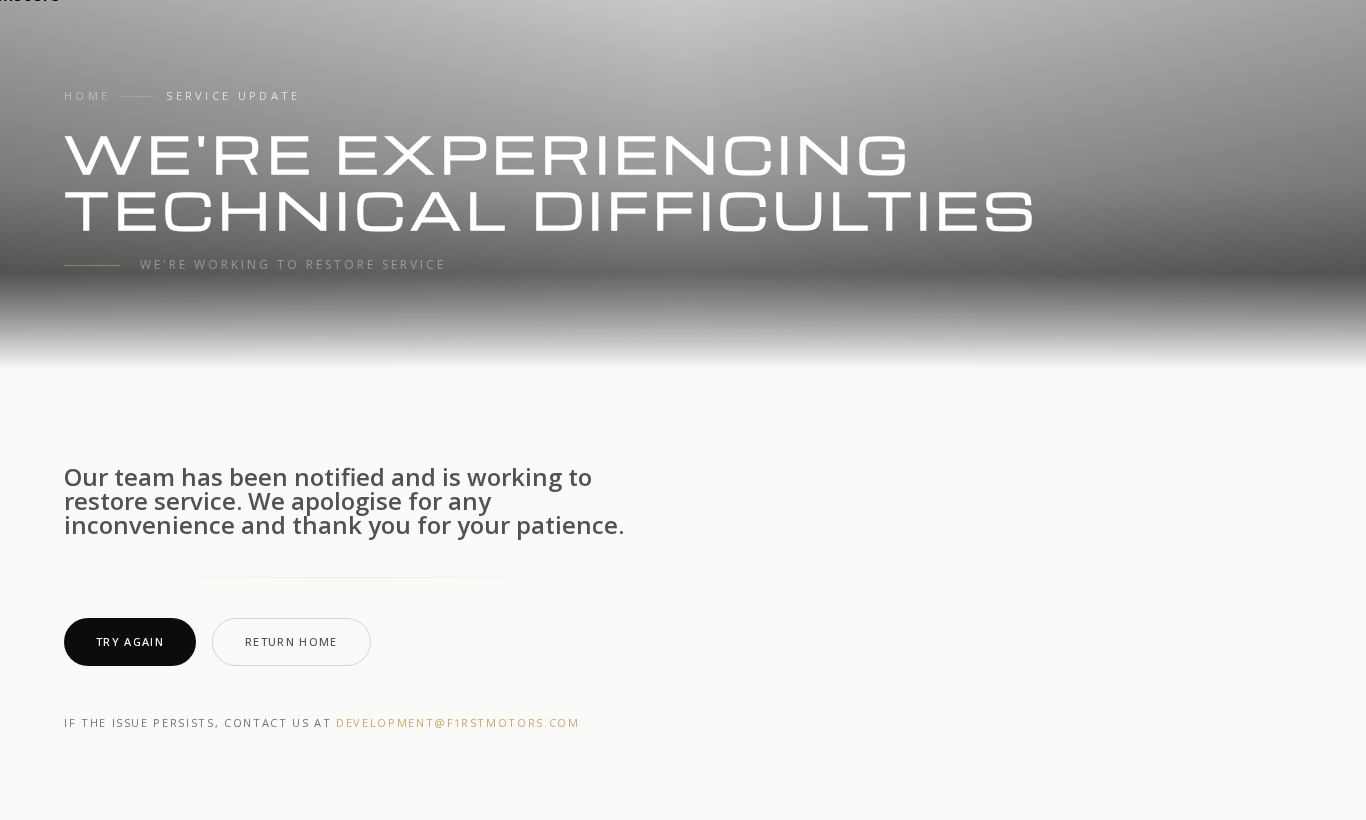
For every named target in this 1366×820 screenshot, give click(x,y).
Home (87, 95)
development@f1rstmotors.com (458, 722)
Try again (130, 641)
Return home (291, 641)
